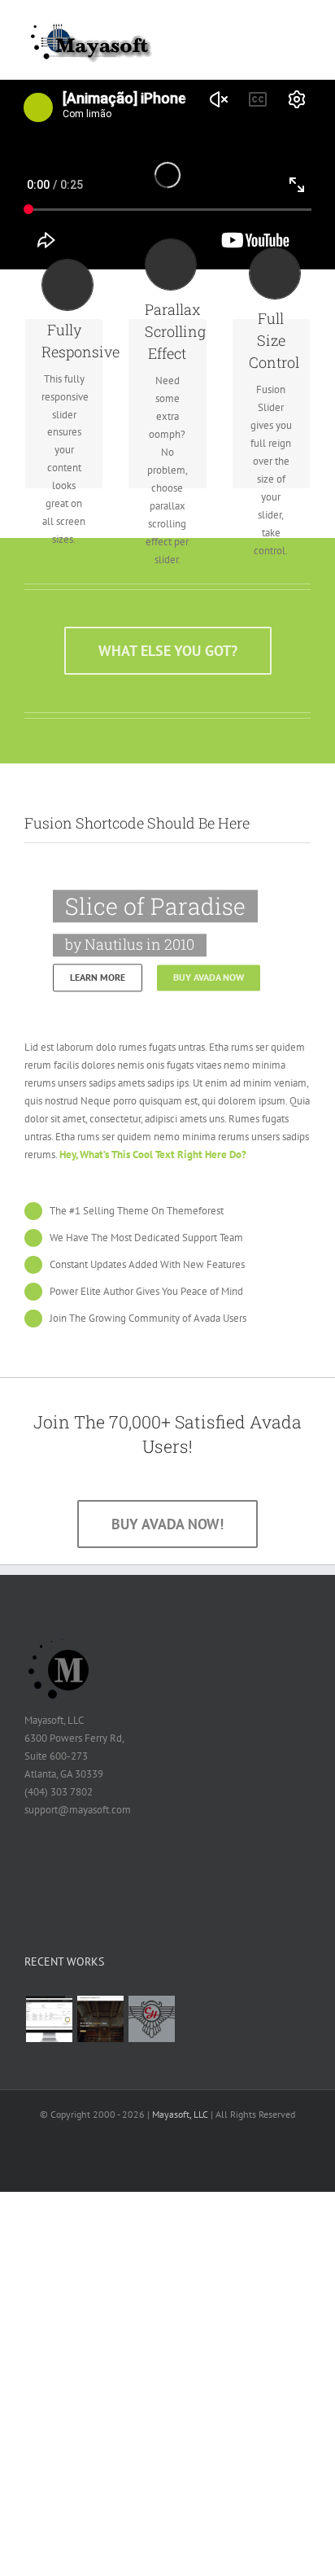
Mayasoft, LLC (180, 2114)
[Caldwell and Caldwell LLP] (100, 2019)
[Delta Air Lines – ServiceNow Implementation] (49, 2019)
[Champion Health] (151, 2019)
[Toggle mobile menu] (304, 29)
